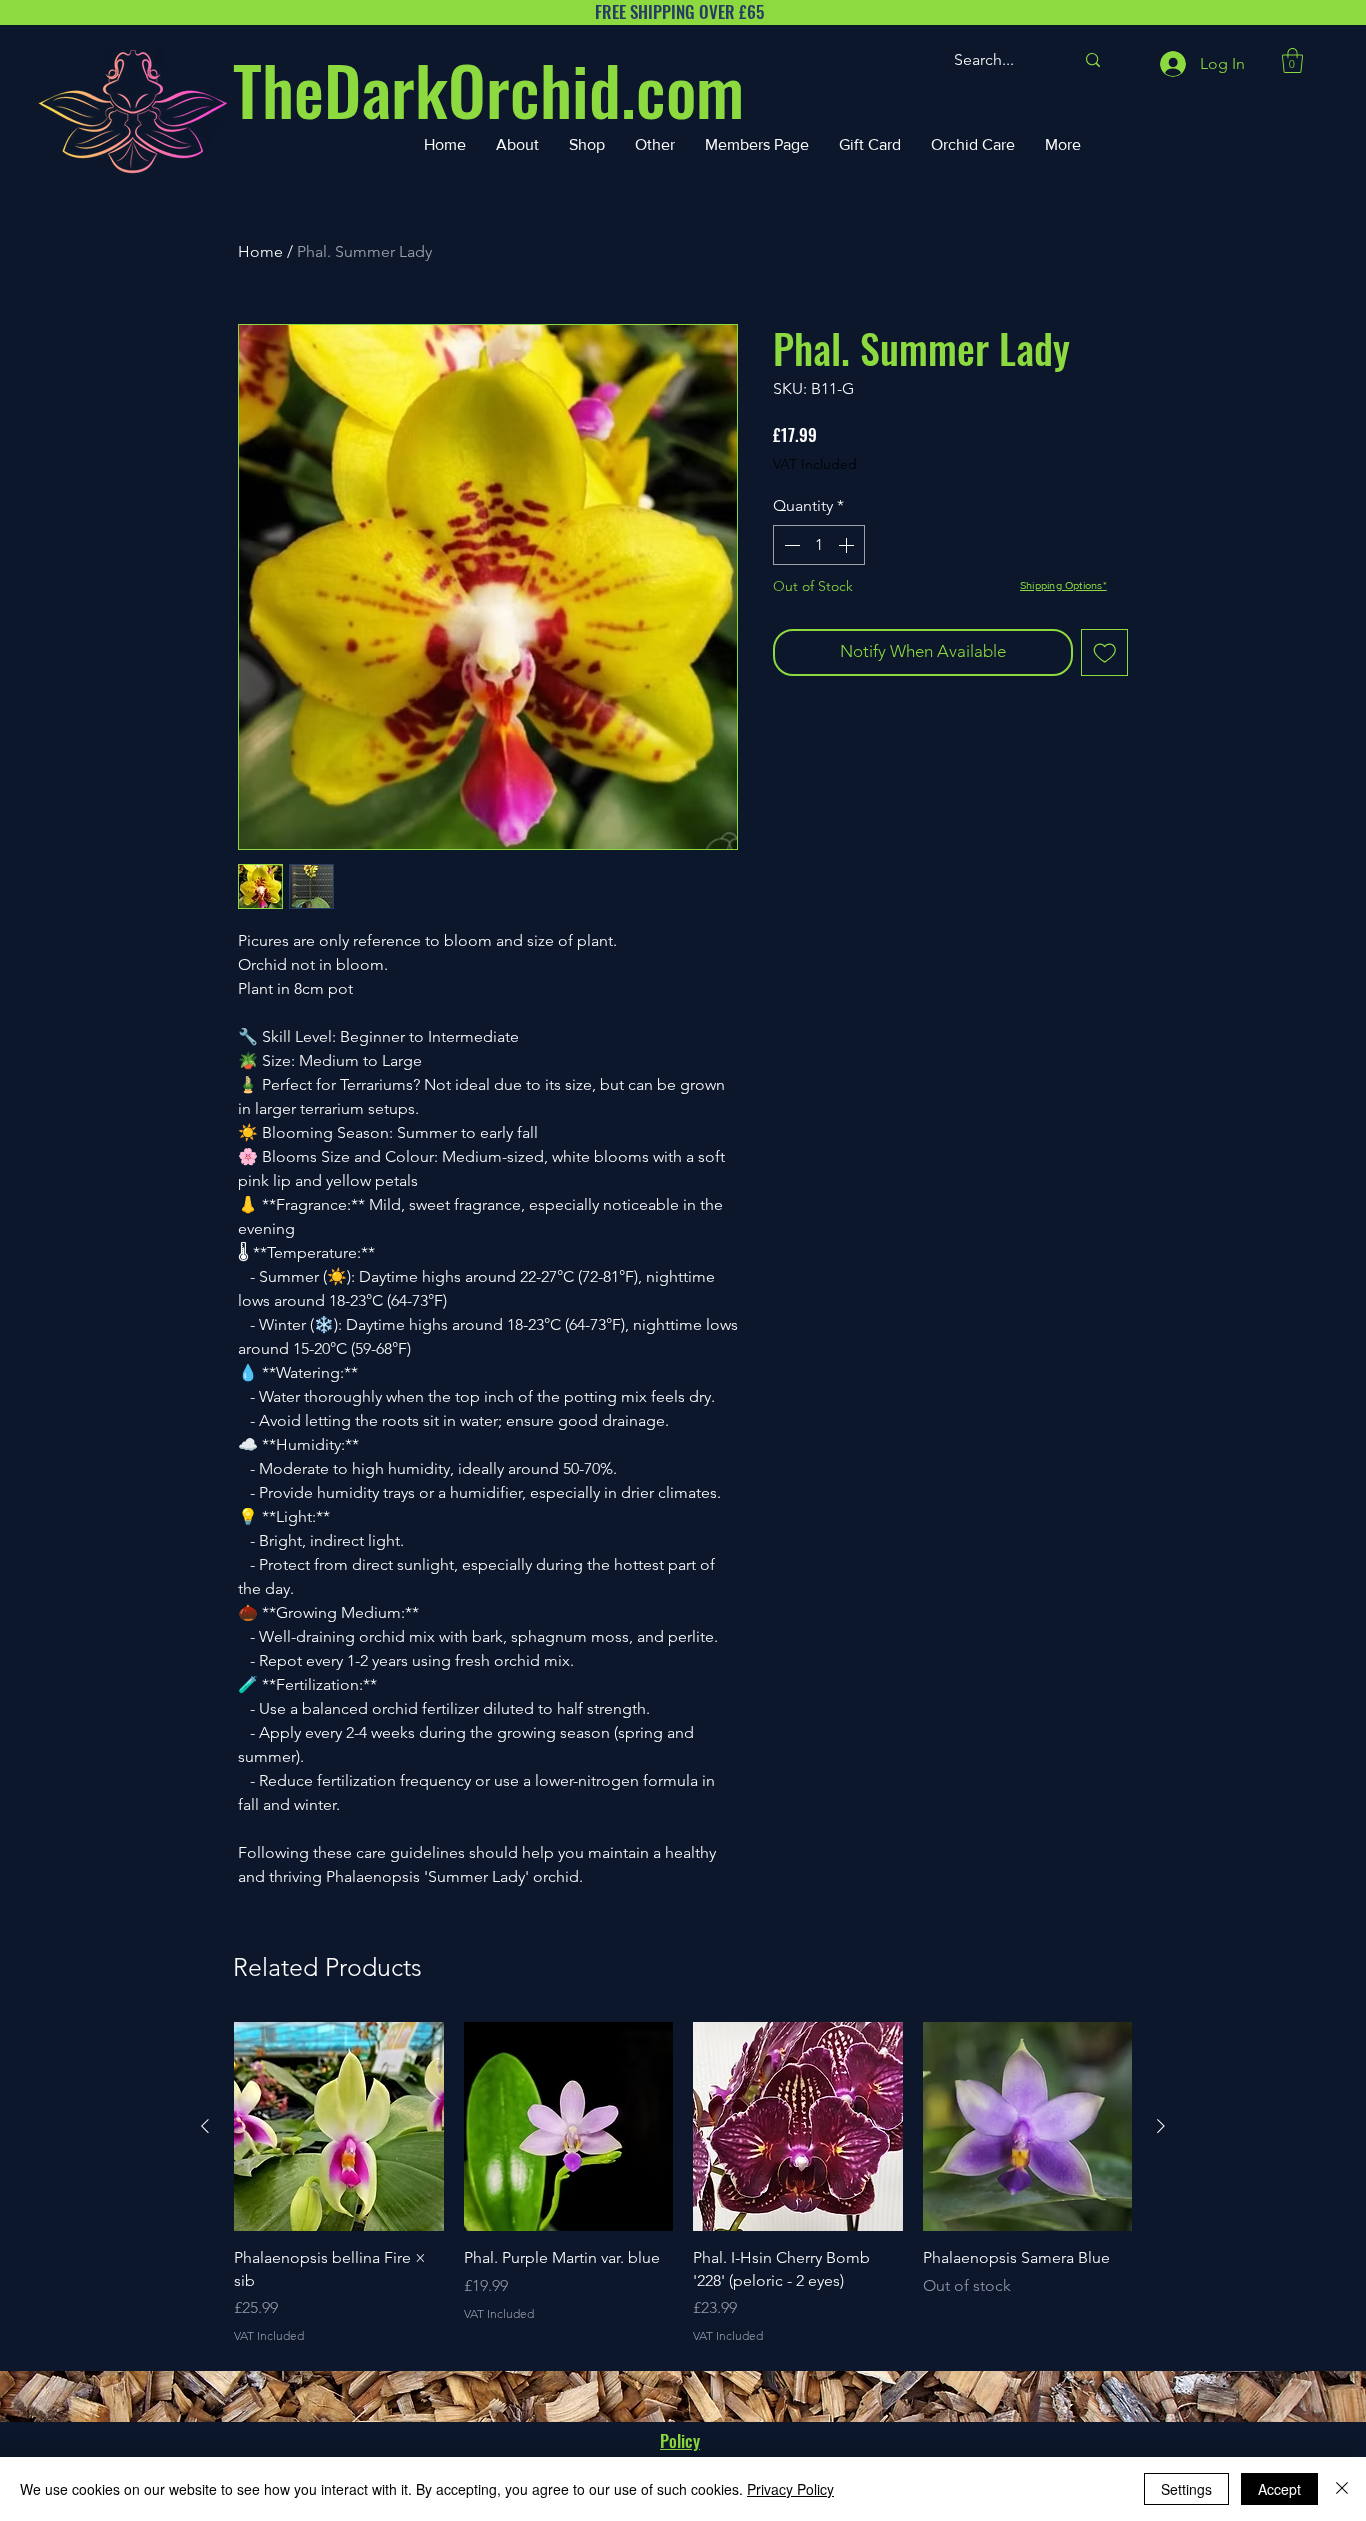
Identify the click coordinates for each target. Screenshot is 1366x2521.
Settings (1186, 2489)
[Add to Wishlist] (1105, 653)
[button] (1292, 60)
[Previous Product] (205, 2126)
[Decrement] (790, 545)
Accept (1279, 2489)
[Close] (1342, 2489)
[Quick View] (339, 2127)
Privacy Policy (790, 2489)
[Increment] (848, 545)
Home (260, 251)
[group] (683, 2183)
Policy (680, 2440)
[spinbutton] (819, 545)
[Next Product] (1161, 2126)
